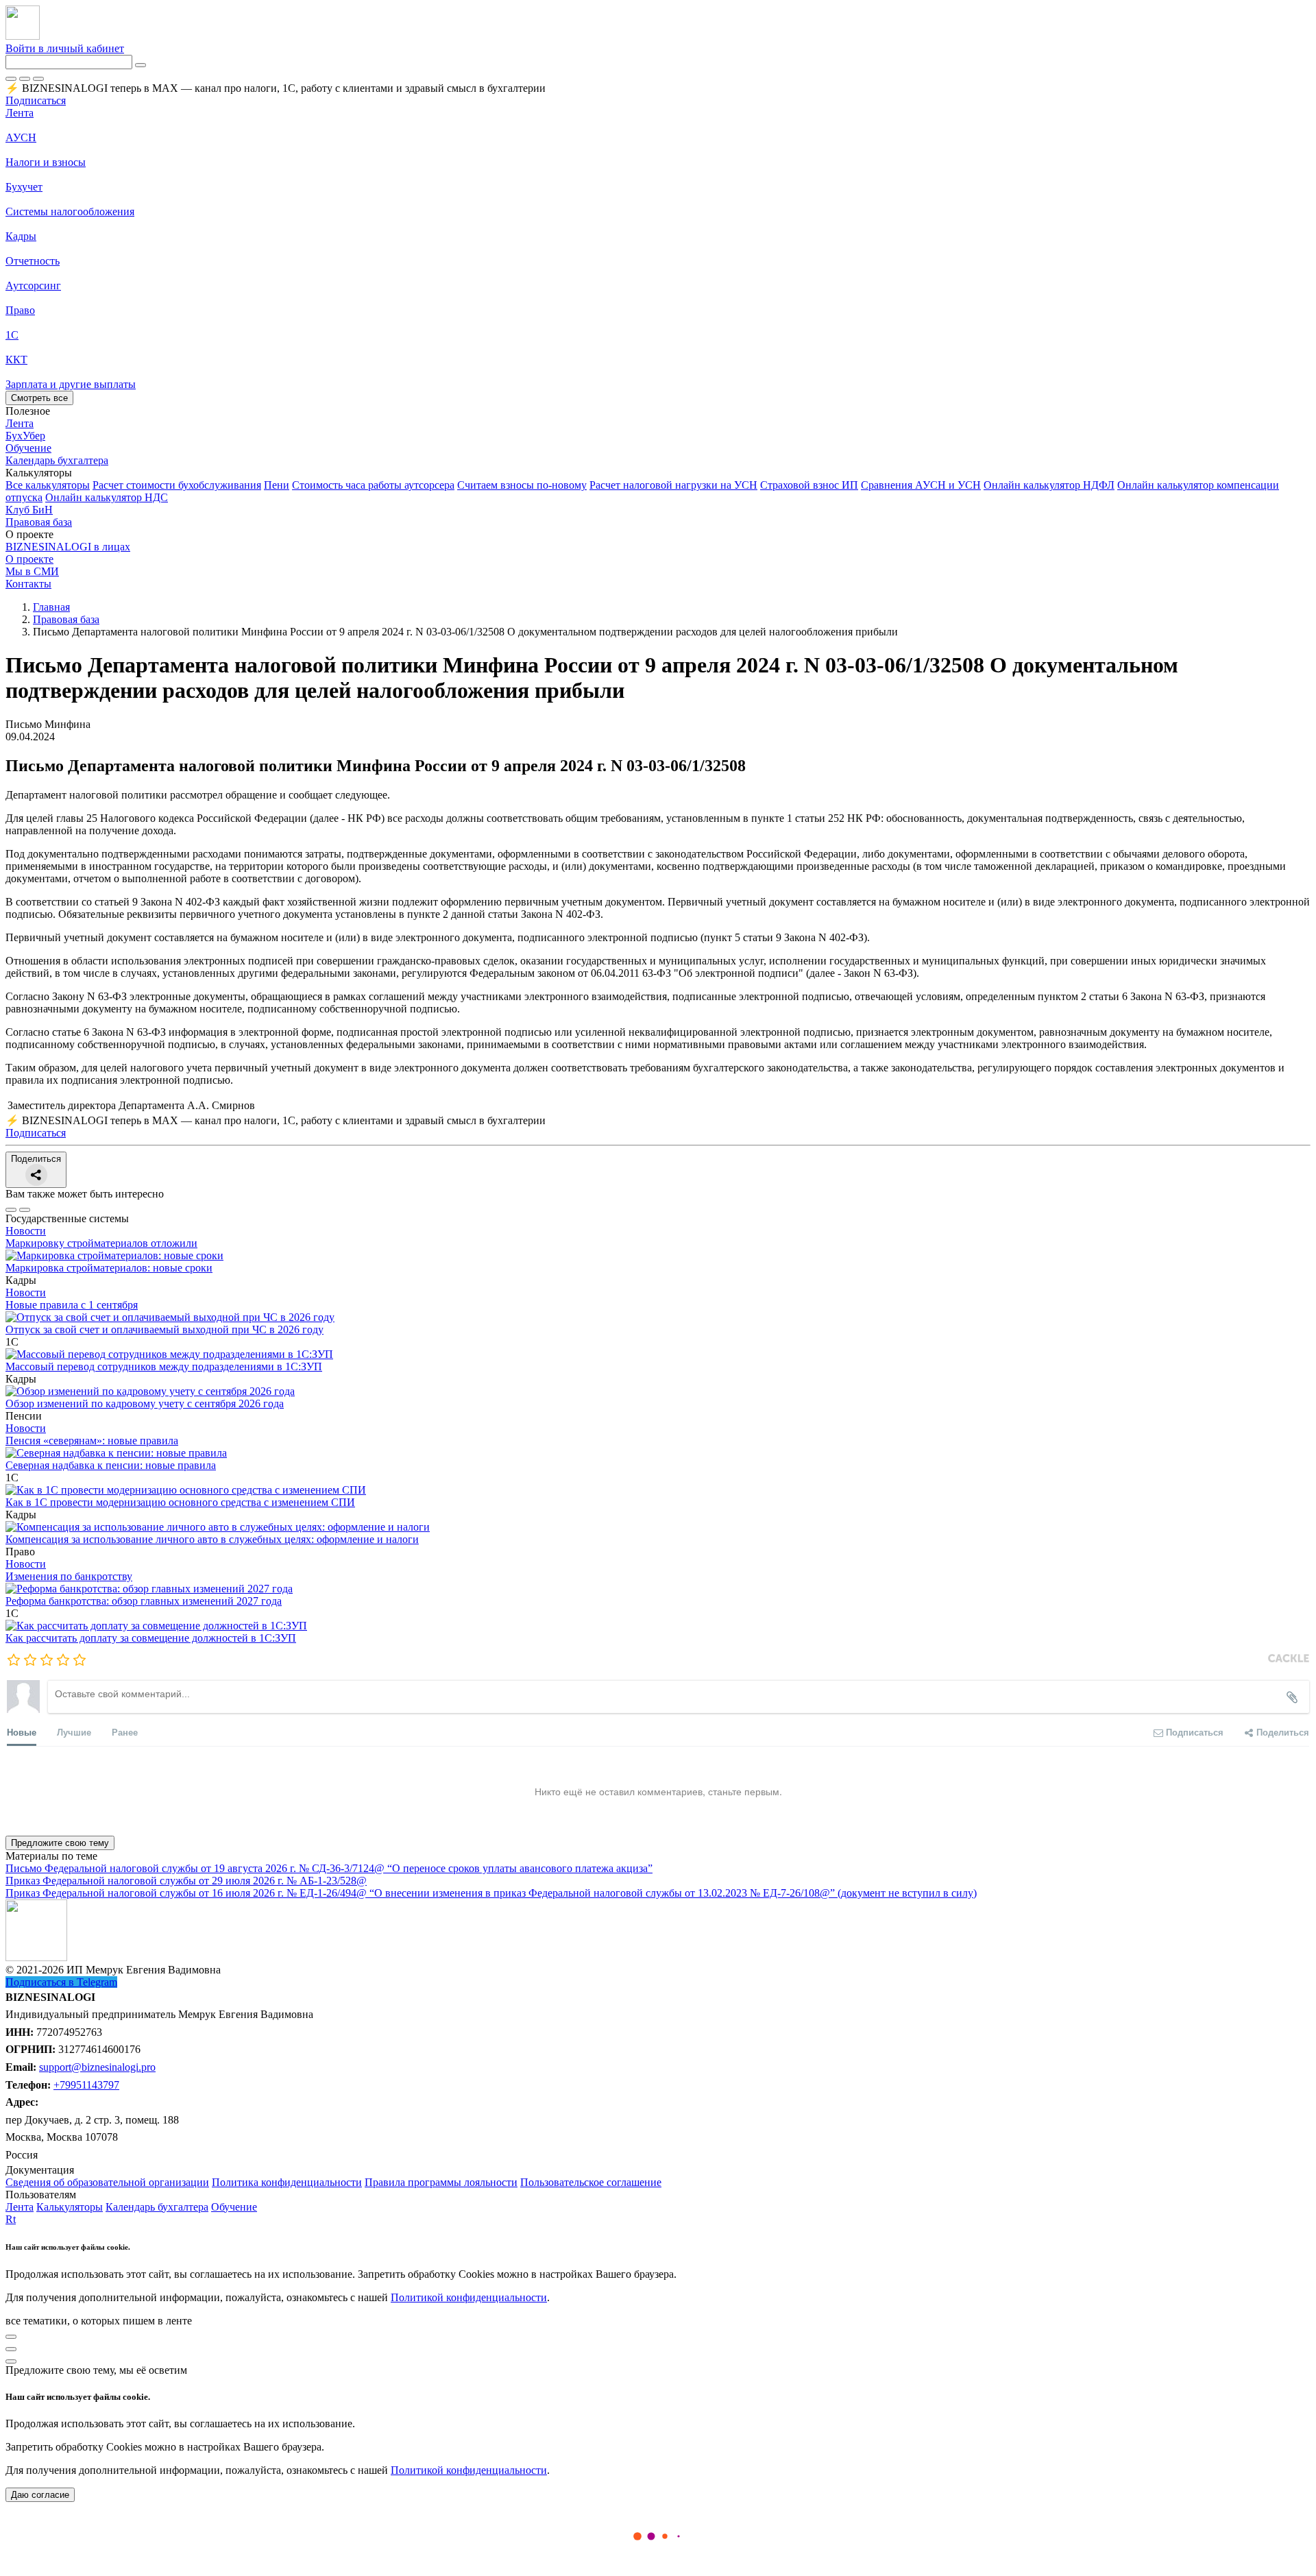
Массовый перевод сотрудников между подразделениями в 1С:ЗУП (164, 1366)
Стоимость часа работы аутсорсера (373, 485)
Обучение (234, 2207)
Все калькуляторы (48, 485)
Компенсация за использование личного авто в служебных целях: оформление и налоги (212, 1539)
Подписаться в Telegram (61, 1982)
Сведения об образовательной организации (107, 2182)
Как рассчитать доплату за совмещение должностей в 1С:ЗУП (151, 1638)
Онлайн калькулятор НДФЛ (1049, 485)
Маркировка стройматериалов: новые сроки (109, 1268)
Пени (277, 485)
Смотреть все (39, 398)
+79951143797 (86, 2085)
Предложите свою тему (60, 1843)
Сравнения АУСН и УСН (921, 485)
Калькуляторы (70, 2207)
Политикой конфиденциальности (469, 2297)
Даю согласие (40, 2495)
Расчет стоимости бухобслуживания (177, 485)
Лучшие (74, 1732)
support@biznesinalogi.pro (97, 2067)
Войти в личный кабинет (65, 48)
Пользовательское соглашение (591, 2182)
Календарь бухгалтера (157, 2207)
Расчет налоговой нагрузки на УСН (673, 485)
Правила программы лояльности (441, 2182)
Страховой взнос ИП (809, 485)
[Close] (25, 79)
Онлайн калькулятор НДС (107, 497)
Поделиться (36, 1159)
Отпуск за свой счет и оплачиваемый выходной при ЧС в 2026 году (164, 1329)
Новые (22, 1732)
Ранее (125, 1732)
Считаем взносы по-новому (522, 485)
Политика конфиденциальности (287, 2182)
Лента (20, 113)
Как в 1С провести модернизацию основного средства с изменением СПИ (180, 1502)
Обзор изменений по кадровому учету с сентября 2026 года (145, 1404)
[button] (658, 473)
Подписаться (36, 100)
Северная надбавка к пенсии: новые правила (111, 1465)
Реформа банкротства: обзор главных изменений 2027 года (144, 1601)
